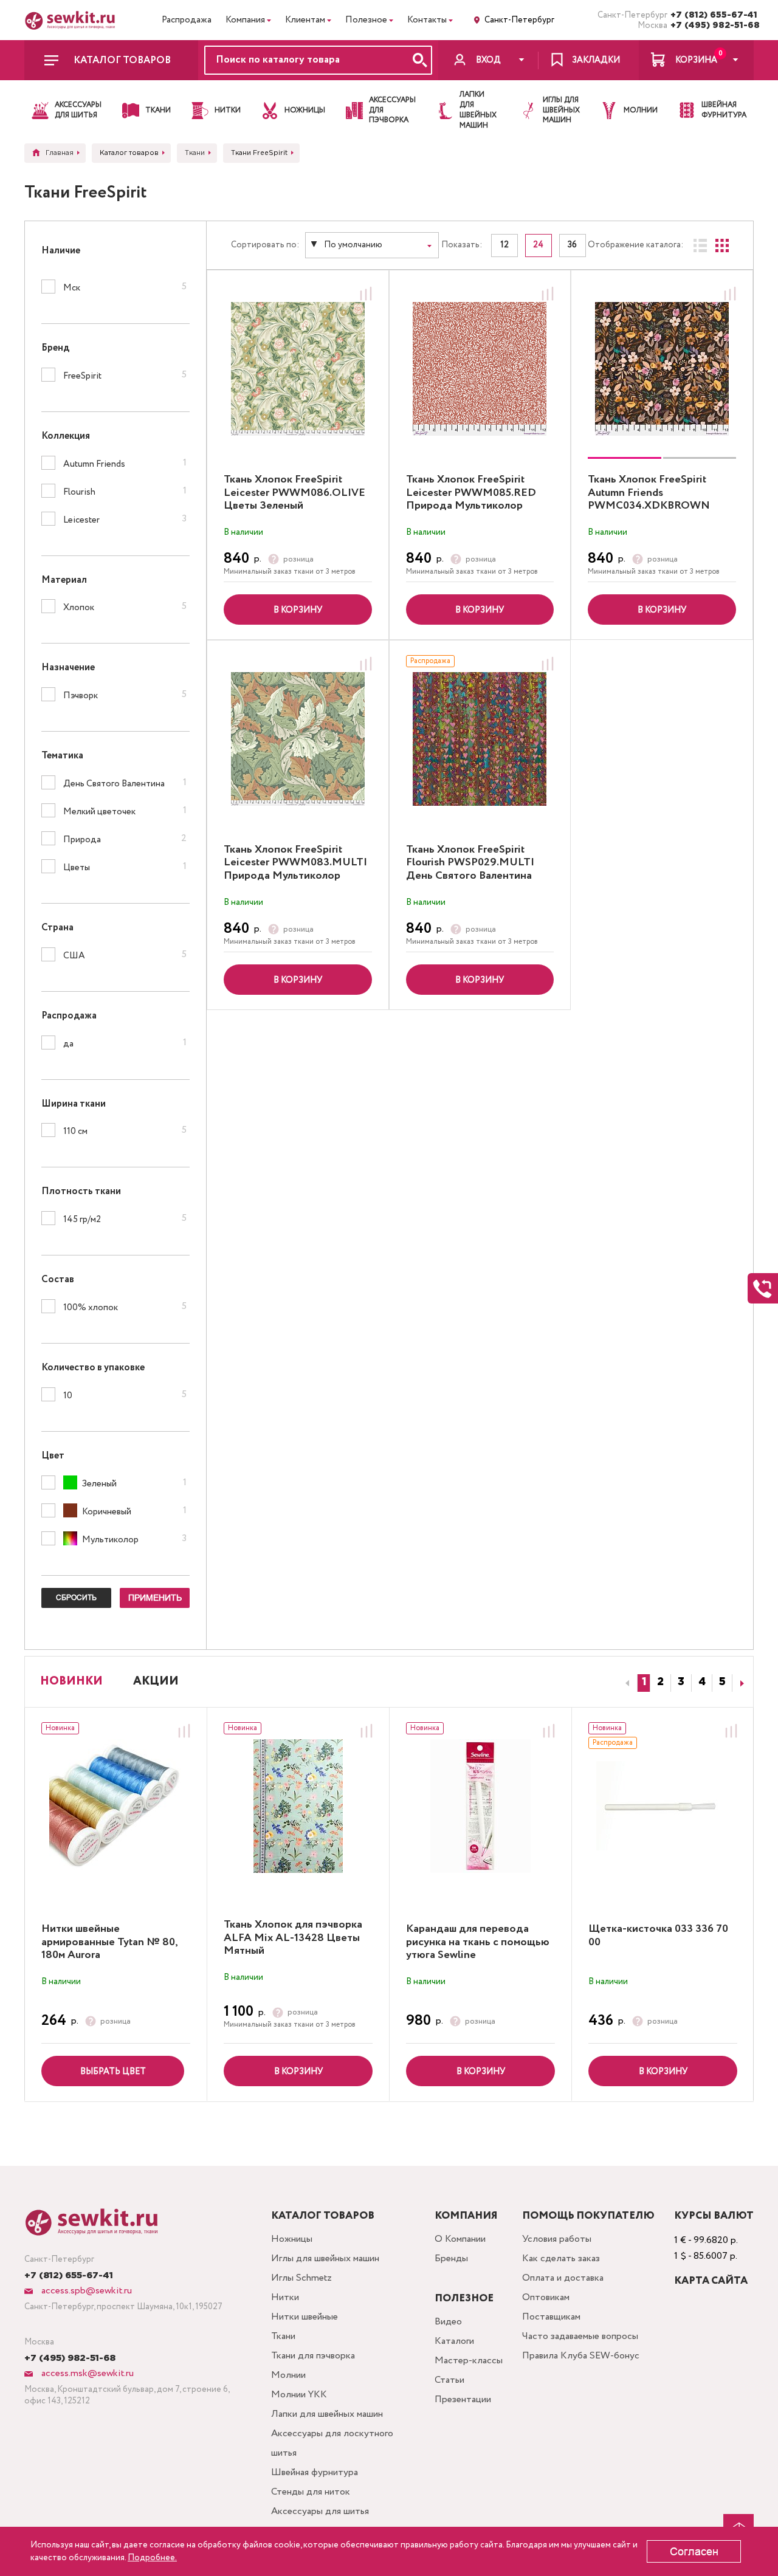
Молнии (288, 2375)
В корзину (298, 610)
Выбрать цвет (113, 2072)
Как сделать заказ (561, 2258)
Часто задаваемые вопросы (580, 2336)
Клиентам (305, 20)
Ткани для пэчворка (313, 2356)
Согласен (694, 2552)
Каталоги (454, 2341)
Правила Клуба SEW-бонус (581, 2356)
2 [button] (660, 1682)
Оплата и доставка (563, 2278)
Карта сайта (711, 2281)
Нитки (285, 2297)
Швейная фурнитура (315, 2472)
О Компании (460, 2239)
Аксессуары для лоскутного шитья (332, 2443)
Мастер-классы (469, 2361)
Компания (245, 20)
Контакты (427, 20)
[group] (662, 369)
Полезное (366, 20)
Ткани (283, 2336)
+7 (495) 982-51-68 (712, 26)
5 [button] (722, 1682)
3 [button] (681, 1682)
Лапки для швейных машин (327, 2414)
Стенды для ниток (311, 2492)
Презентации (463, 2399)
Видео (448, 2322)
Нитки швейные (305, 2317)
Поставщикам (551, 2317)
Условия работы (557, 2239)
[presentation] (625, 1683)
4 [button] (702, 1682)
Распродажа (187, 20)
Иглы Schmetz (301, 2278)
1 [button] (644, 1682)
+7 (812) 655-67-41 (712, 15)
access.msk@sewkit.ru (86, 2373)
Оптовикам (546, 2297)
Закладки (596, 60)
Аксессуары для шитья (320, 2511)
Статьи (449, 2380)
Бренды (451, 2258)
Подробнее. (152, 2558)
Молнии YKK (299, 2395)
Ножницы (292, 2239)
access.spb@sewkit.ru (85, 2291)
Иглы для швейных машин (325, 2258)
